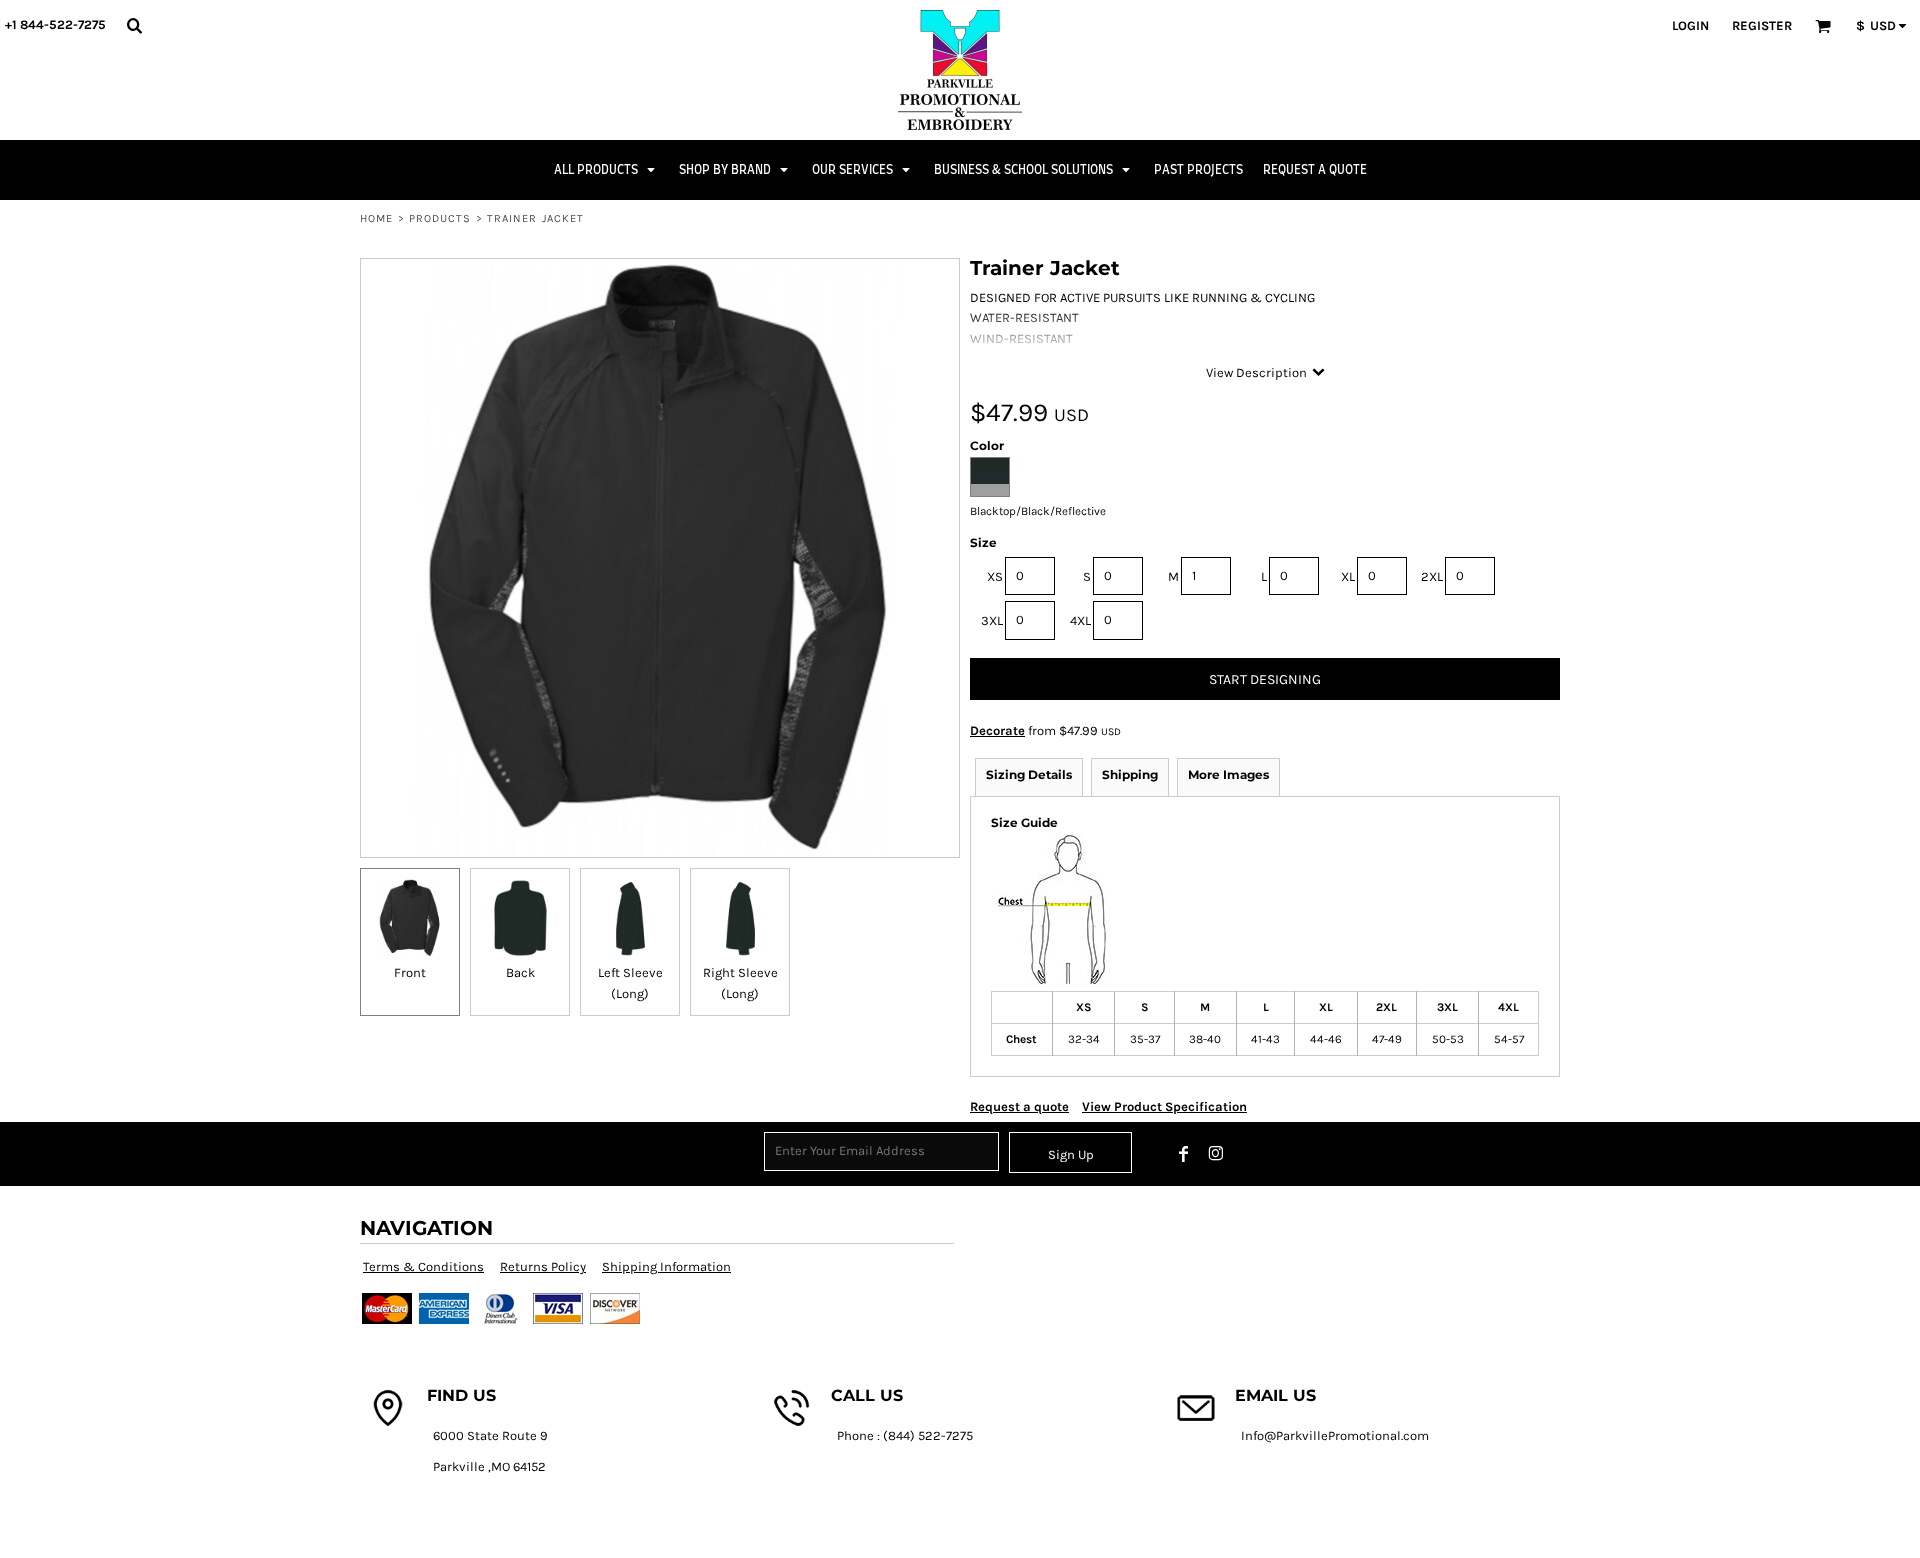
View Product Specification (1164, 1106)
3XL (992, 620)
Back (520, 972)
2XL (1432, 576)
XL (1348, 576)
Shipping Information (666, 1266)
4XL (1080, 620)
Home (376, 218)
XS (995, 576)
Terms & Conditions (423, 1266)
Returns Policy (543, 1266)
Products (440, 218)
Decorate (997, 730)
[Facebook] (1184, 1154)
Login (1690, 25)
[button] (134, 25)
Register (1762, 25)
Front (410, 972)
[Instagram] (1216, 1154)
